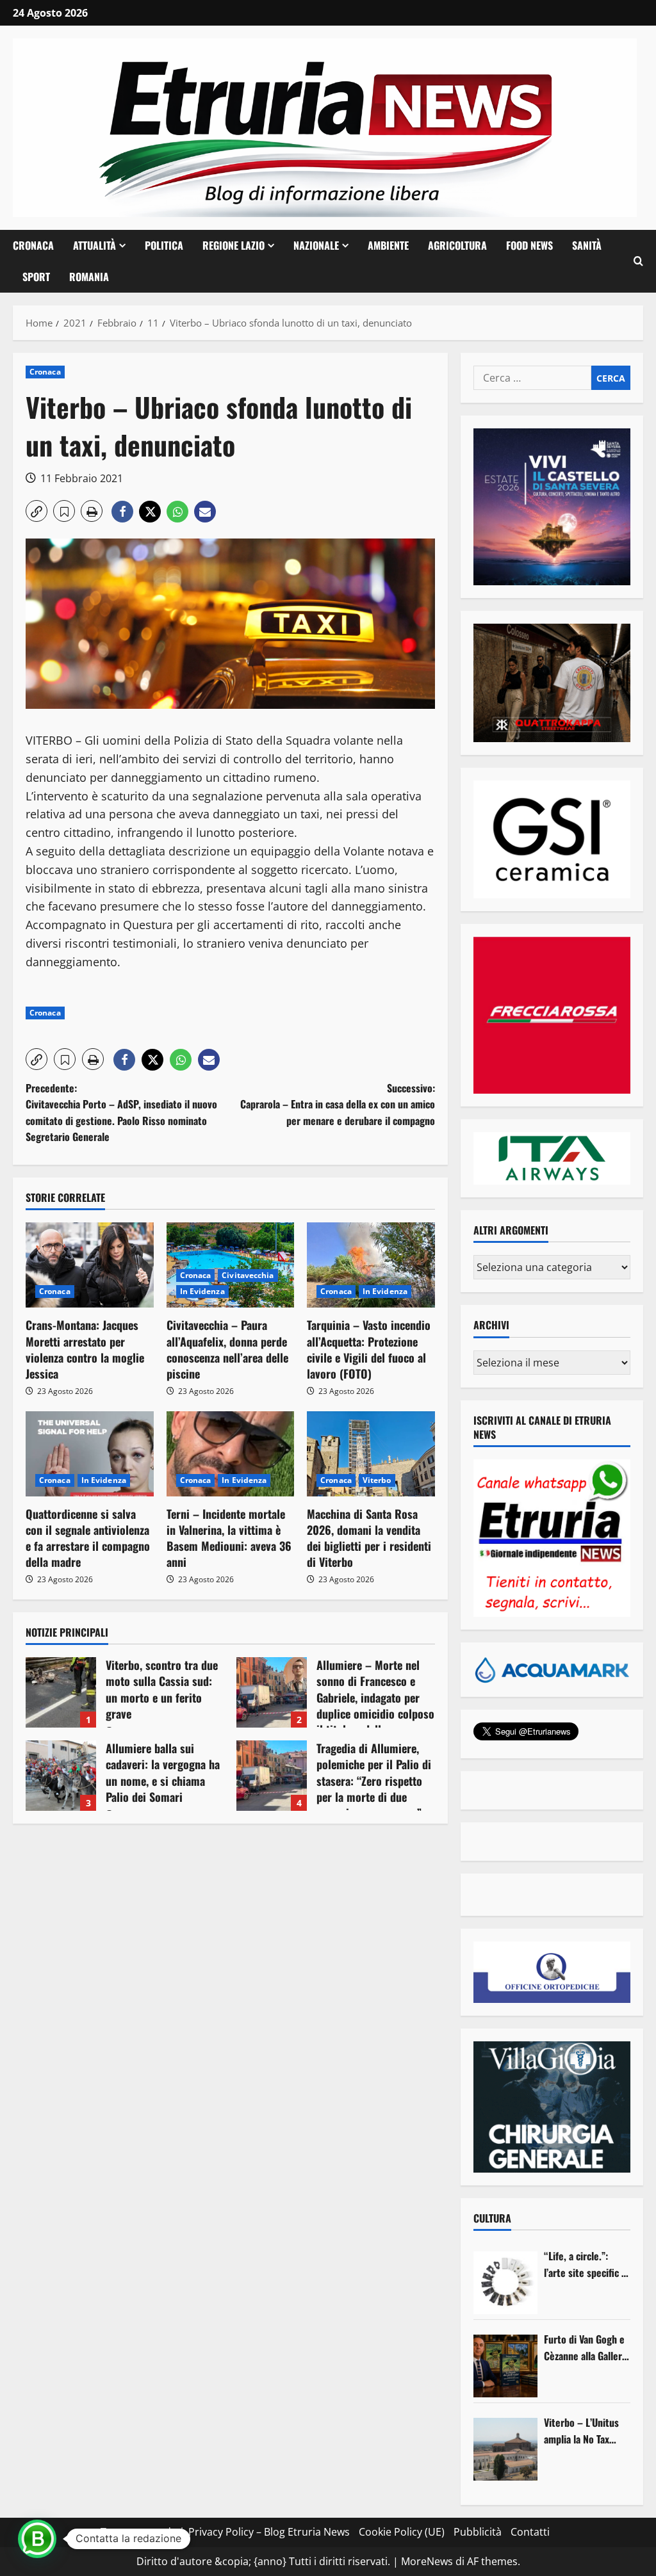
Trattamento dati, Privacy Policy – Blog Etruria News (225, 2532)
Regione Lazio (234, 245)
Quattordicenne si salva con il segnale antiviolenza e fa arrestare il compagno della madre (88, 1538)
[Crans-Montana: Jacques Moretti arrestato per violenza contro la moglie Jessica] (90, 1265)
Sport (36, 277)
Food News (529, 245)
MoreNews (427, 2561)
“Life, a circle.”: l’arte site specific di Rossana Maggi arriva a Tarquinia (586, 2264)
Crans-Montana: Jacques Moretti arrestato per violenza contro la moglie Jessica (85, 1349)
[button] (638, 261)
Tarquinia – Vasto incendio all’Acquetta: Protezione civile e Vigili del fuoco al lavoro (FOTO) (369, 1349)
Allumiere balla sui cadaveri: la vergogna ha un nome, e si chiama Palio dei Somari (61, 1776)
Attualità (94, 245)
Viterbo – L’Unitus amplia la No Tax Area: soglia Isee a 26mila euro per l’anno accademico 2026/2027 (582, 2431)
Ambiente (388, 245)
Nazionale (316, 245)
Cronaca (33, 245)
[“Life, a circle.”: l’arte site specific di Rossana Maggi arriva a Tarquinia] (505, 2283)
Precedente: (121, 1113)
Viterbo (377, 1480)
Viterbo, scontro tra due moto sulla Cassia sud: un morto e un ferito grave (61, 1692)
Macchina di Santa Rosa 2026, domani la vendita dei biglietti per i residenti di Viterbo (369, 1538)
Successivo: (337, 1104)
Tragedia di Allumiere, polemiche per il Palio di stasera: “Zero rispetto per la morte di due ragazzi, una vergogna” (272, 1776)
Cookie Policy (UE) (402, 2532)
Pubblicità (478, 2532)
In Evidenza (202, 1291)
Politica (164, 245)
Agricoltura (457, 245)
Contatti (530, 2532)
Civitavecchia (248, 1275)
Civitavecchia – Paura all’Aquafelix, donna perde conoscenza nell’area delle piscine (227, 1349)
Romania (89, 277)
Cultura (492, 2218)
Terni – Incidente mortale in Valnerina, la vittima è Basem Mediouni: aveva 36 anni (229, 1538)
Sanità (587, 245)
